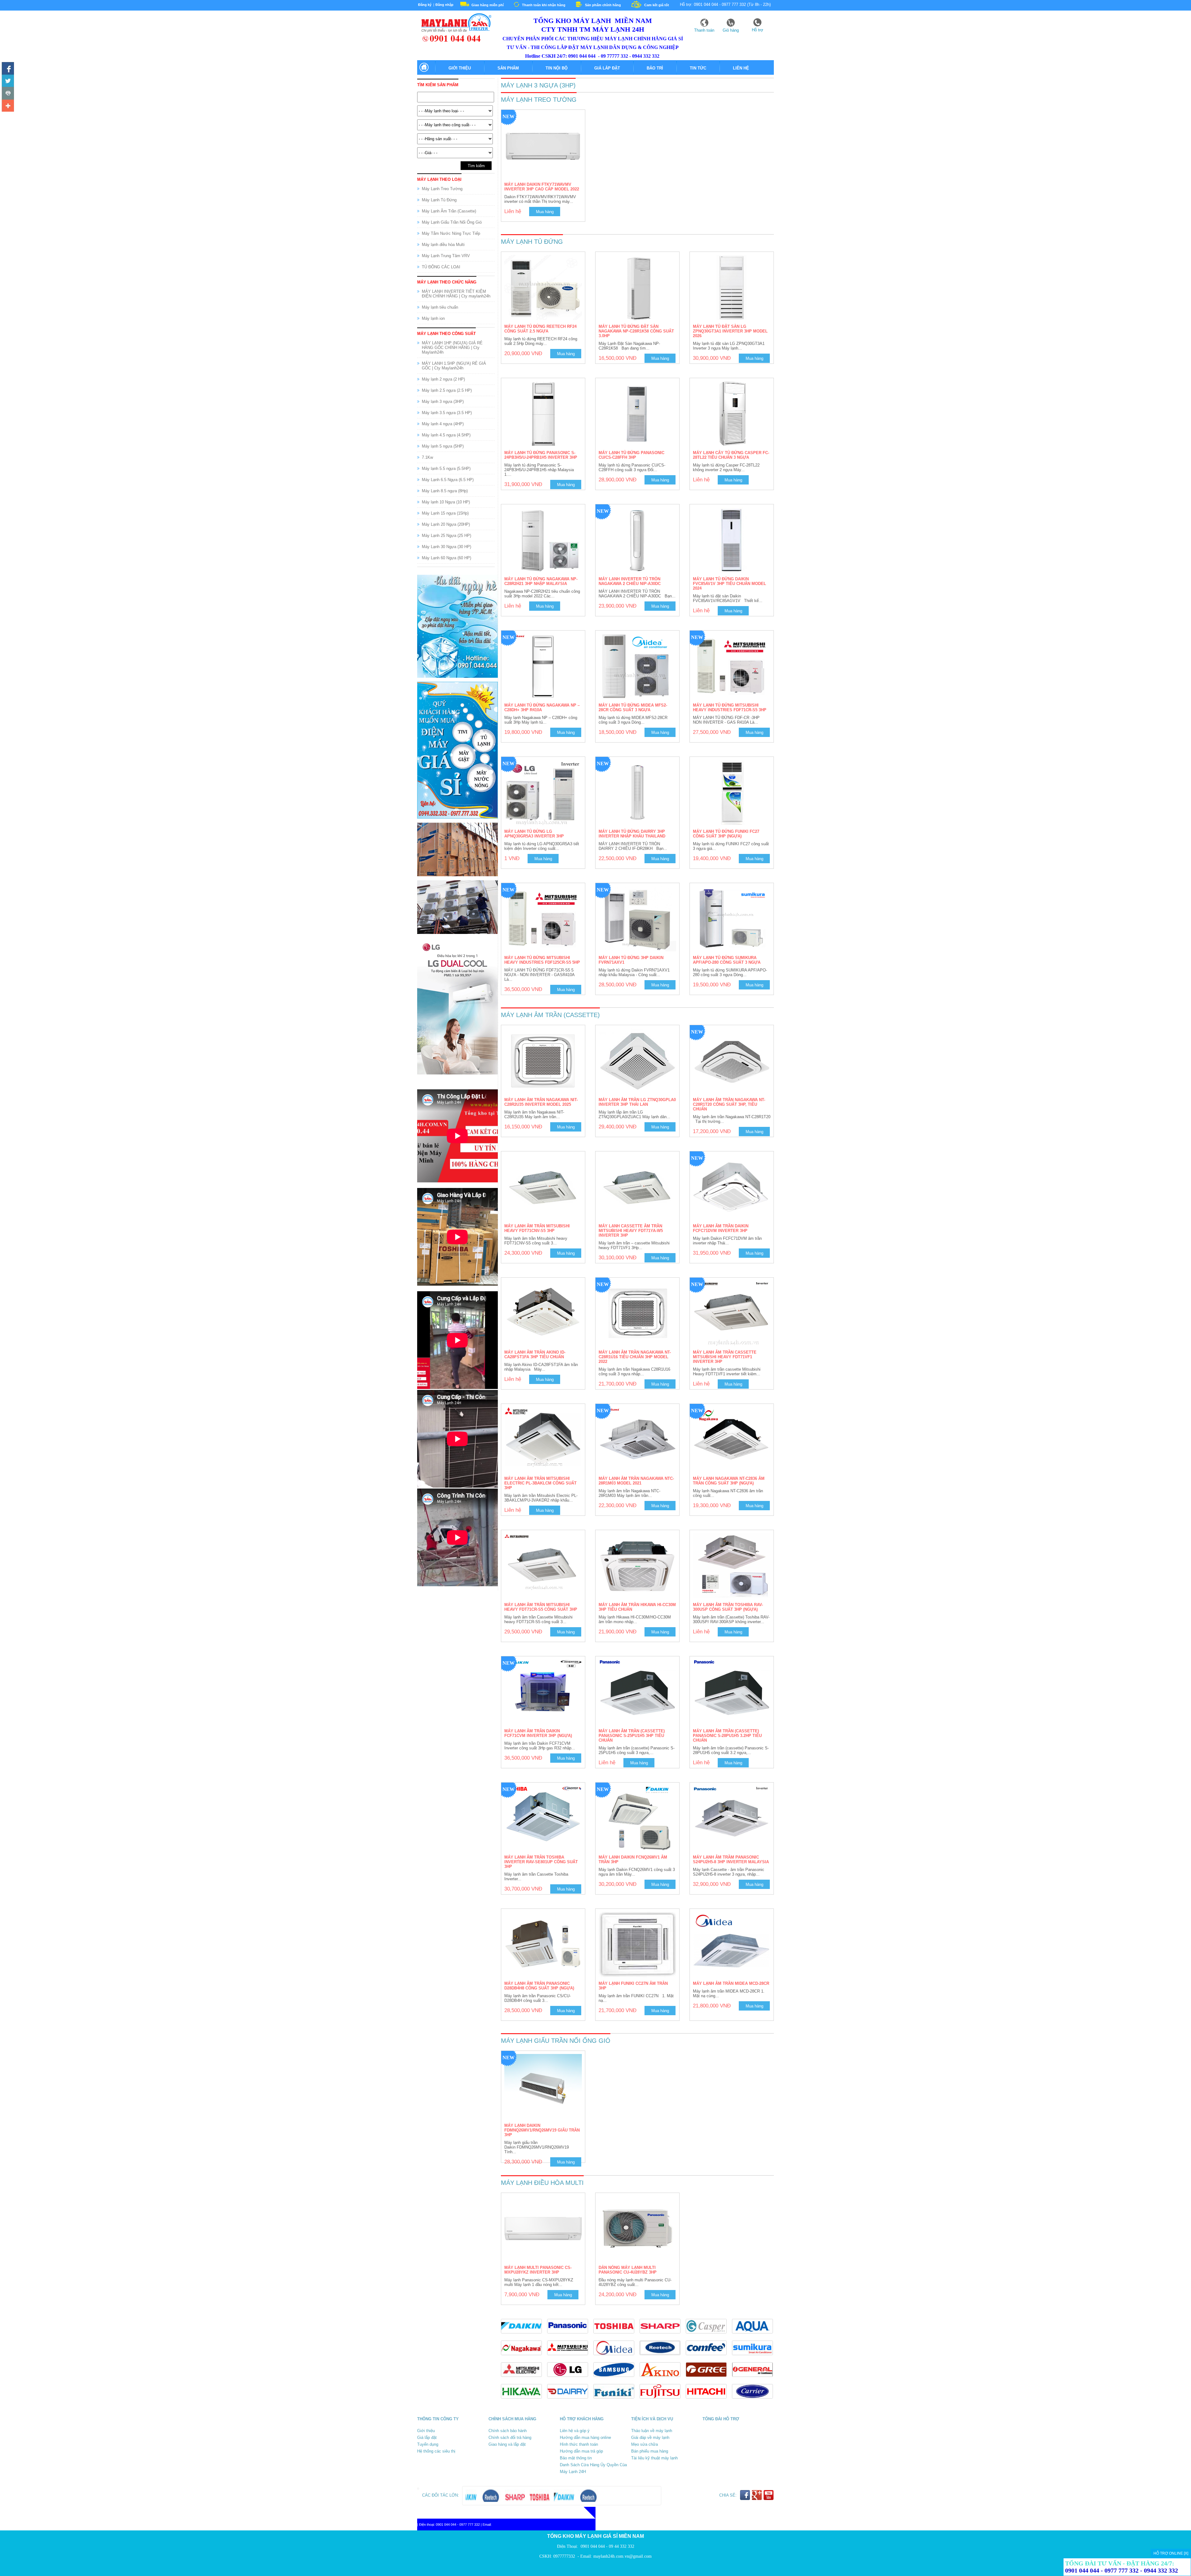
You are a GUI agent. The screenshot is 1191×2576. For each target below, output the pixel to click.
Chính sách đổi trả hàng (510, 2438)
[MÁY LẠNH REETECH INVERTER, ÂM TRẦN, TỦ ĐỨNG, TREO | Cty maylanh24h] (663, 2357)
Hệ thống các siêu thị (436, 2451)
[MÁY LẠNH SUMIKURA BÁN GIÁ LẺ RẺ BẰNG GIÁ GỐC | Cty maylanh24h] (754, 2357)
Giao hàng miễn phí (488, 5)
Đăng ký (425, 5)
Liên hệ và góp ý (575, 2431)
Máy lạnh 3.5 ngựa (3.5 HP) (447, 413)
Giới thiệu (460, 68)
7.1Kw (427, 457)
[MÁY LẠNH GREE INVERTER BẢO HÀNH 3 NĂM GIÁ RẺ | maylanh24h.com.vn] (709, 2379)
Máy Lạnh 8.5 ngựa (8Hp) (445, 491)
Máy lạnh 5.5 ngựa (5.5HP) (446, 469)
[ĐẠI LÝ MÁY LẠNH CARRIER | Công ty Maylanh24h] (754, 2400)
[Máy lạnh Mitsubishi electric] (524, 2379)
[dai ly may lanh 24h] (454, 41)
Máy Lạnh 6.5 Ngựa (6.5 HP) (448, 480)
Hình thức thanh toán (579, 2444)
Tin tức (698, 68)
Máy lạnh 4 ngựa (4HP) (443, 424)
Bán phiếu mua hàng (650, 2451)
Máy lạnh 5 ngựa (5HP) (443, 446)
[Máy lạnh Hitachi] (709, 2400)
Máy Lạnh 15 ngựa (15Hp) (445, 513)
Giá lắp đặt (607, 68)
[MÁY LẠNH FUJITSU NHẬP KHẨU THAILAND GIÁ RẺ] (663, 2400)
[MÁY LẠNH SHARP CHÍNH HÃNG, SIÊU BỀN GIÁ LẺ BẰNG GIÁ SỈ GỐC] (663, 2335)
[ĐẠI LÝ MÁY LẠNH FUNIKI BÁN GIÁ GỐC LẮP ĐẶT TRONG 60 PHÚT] (616, 2400)
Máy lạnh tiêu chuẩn (440, 307)
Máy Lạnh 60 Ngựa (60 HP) (446, 558)
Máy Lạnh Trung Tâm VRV (446, 256)
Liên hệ (741, 68)
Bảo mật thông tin (576, 2458)
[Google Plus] (8, 105)
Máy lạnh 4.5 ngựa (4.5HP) (446, 435)
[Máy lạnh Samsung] (616, 2379)
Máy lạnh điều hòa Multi (443, 245)
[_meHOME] (424, 71)
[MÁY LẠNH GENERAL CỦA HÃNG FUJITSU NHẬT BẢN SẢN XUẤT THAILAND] (754, 2379)
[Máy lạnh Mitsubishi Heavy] (570, 2357)
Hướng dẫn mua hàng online (585, 2438)
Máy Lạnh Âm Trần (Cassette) (449, 211)
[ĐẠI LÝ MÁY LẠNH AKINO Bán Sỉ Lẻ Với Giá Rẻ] (663, 2379)
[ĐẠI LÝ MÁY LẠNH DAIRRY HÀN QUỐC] (570, 2400)
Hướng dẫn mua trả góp (581, 2451)
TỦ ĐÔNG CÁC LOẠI (441, 267)
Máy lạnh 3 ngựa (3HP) (443, 402)
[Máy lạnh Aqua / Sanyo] (754, 2335)
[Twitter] (8, 81)
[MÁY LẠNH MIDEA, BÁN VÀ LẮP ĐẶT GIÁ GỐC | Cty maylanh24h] (616, 2357)
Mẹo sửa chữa (645, 2444)
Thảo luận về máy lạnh (652, 2431)
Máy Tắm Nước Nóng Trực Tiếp (451, 233)
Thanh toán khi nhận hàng (544, 5)
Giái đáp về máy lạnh (650, 2438)
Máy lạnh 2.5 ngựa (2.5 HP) (447, 390)
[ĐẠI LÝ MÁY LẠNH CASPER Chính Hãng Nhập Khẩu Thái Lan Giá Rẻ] (709, 2335)
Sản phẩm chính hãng (603, 5)
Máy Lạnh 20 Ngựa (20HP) (446, 524)
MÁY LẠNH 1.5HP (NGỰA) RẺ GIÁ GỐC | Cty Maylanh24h (454, 366)
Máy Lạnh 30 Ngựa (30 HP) (446, 547)
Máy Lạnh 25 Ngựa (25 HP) (446, 536)
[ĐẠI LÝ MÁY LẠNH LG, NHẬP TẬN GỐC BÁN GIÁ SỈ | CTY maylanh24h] (570, 2379)
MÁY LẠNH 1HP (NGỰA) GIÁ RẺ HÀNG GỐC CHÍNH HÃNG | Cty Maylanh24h (452, 348)
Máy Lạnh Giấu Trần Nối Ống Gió (452, 222)
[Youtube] (8, 93)
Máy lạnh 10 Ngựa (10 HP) (446, 502)
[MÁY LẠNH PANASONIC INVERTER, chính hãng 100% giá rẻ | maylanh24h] (570, 2335)
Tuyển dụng (428, 2444)
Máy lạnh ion (433, 318)
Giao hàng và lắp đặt (507, 2444)
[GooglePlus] (757, 2499)
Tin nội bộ (557, 68)
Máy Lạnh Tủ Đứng (439, 200)
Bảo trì (655, 68)
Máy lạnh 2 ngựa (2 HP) (443, 379)
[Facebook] (8, 68)
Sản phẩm (508, 68)
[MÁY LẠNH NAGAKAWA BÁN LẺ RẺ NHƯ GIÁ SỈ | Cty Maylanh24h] (524, 2357)
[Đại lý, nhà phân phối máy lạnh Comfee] (709, 2357)
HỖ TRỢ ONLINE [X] (1171, 2553)
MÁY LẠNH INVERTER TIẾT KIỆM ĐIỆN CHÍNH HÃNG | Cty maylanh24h (456, 294)
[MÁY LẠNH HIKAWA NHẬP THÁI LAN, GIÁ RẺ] (524, 2400)
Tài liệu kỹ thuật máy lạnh (654, 2458)
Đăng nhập (444, 5)
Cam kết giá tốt (657, 5)
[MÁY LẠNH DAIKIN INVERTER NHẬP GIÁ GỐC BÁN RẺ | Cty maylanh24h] (524, 2335)
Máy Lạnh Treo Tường (442, 189)
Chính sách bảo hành (508, 2431)
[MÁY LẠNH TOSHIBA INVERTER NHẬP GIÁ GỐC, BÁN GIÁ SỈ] (616, 2335)
